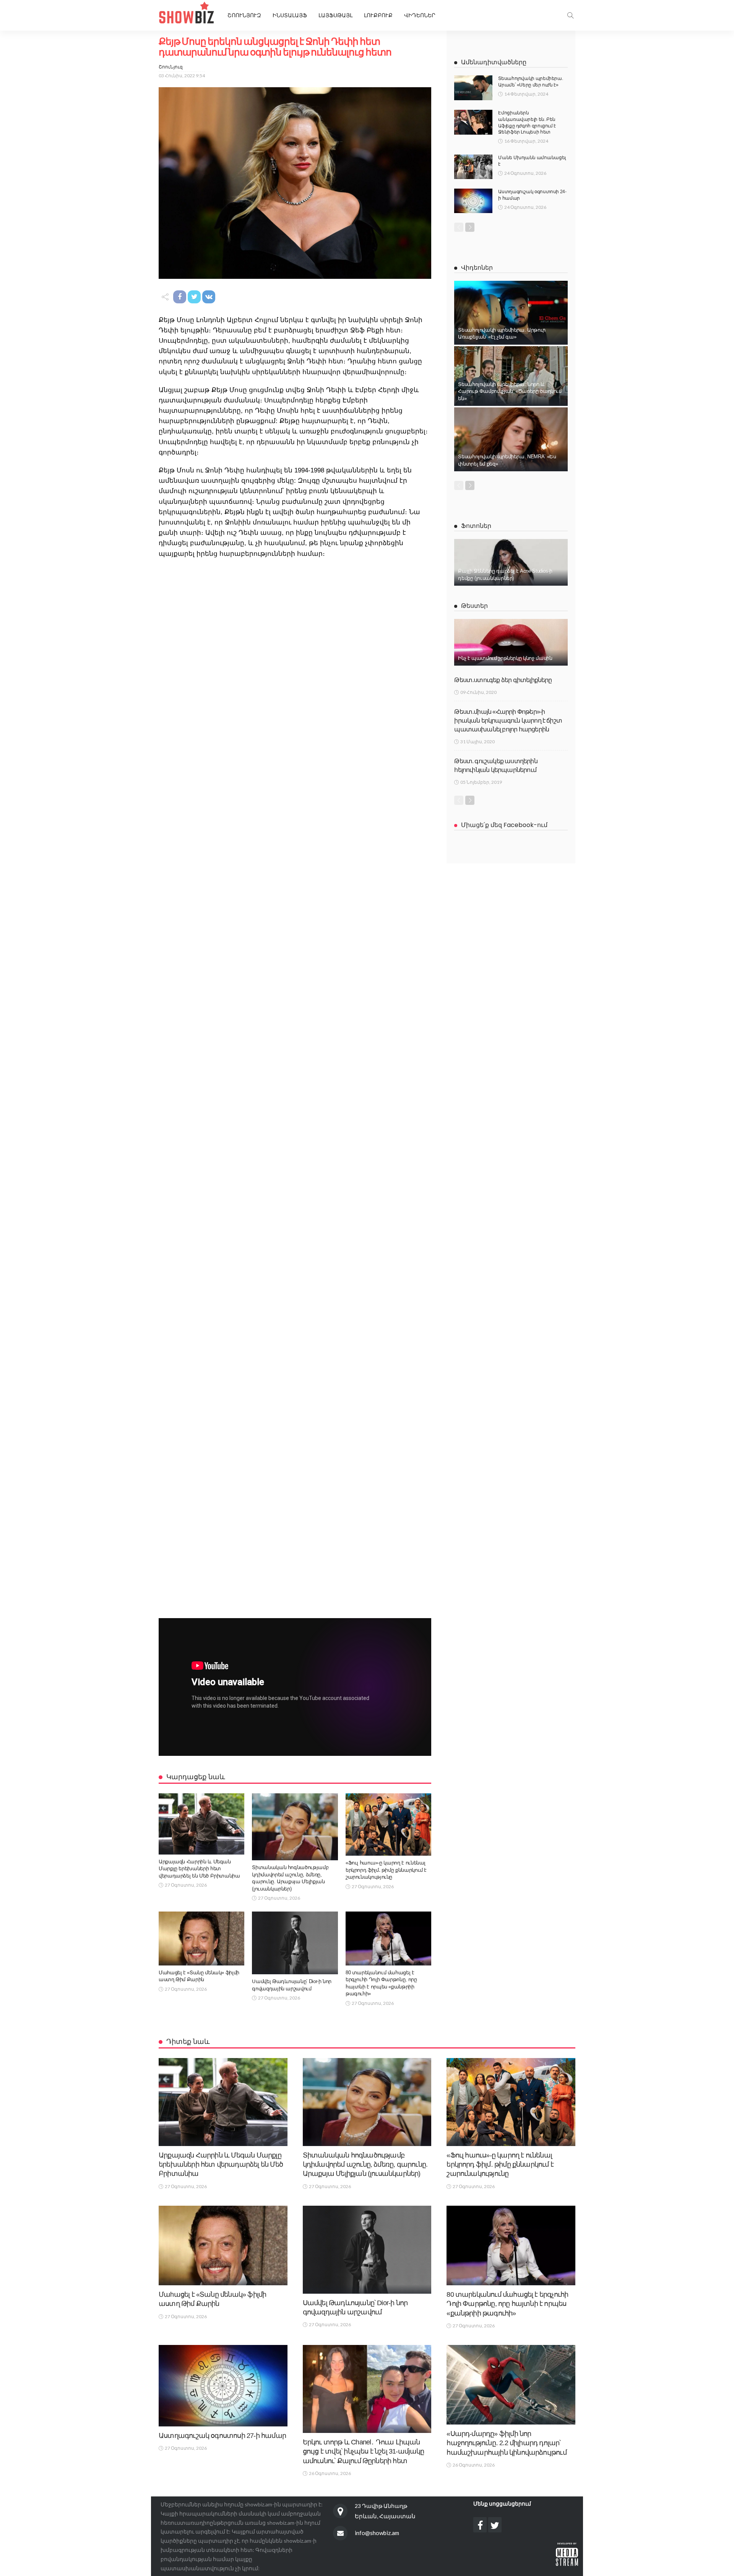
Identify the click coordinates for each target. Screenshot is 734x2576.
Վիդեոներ (420, 15)
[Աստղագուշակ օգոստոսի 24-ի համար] (473, 201)
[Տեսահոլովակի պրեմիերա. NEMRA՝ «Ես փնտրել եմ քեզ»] (511, 439)
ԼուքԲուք (378, 15)
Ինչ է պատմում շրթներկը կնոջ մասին (505, 658)
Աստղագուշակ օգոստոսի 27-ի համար (222, 2436)
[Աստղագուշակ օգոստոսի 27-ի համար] (223, 2386)
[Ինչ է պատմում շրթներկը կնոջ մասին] (511, 642)
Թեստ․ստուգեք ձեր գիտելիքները (503, 680)
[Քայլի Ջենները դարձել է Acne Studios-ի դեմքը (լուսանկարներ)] (511, 562)
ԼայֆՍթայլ (335, 15)
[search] (570, 15)
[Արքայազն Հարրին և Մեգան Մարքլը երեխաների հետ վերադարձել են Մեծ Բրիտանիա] (201, 1824)
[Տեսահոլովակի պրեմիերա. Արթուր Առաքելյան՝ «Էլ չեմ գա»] (511, 313)
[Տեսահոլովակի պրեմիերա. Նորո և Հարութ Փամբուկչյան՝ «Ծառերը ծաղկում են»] (511, 376)
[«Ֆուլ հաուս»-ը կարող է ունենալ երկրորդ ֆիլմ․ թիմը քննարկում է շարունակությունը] (388, 1825)
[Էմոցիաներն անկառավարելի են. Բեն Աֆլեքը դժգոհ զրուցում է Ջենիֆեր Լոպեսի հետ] (473, 122)
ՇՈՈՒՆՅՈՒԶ (244, 15)
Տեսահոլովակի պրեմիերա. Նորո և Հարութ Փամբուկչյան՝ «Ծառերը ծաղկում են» (510, 391)
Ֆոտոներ (476, 526)
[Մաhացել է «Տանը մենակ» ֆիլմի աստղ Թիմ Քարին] (201, 1938)
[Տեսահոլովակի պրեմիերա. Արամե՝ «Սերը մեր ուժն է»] (473, 88)
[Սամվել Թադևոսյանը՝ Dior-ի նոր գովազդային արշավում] (295, 1943)
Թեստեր (474, 606)
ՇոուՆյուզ (171, 67)
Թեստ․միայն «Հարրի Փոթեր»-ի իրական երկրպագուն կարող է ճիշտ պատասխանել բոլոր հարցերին (508, 721)
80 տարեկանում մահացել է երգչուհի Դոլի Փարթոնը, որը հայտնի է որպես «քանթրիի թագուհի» (507, 2304)
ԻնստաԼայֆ (290, 15)
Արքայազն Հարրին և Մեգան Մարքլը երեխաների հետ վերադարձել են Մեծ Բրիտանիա (199, 1869)
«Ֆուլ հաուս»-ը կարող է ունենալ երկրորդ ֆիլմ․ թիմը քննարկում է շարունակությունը (386, 1870)
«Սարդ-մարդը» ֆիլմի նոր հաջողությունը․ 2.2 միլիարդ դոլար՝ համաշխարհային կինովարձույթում (507, 2443)
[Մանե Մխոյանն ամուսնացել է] (473, 167)
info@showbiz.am (377, 2533)
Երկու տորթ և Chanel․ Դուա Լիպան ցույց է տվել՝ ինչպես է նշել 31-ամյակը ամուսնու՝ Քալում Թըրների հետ (364, 2451)
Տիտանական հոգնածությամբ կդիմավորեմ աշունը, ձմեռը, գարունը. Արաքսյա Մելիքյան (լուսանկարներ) (365, 2165)
